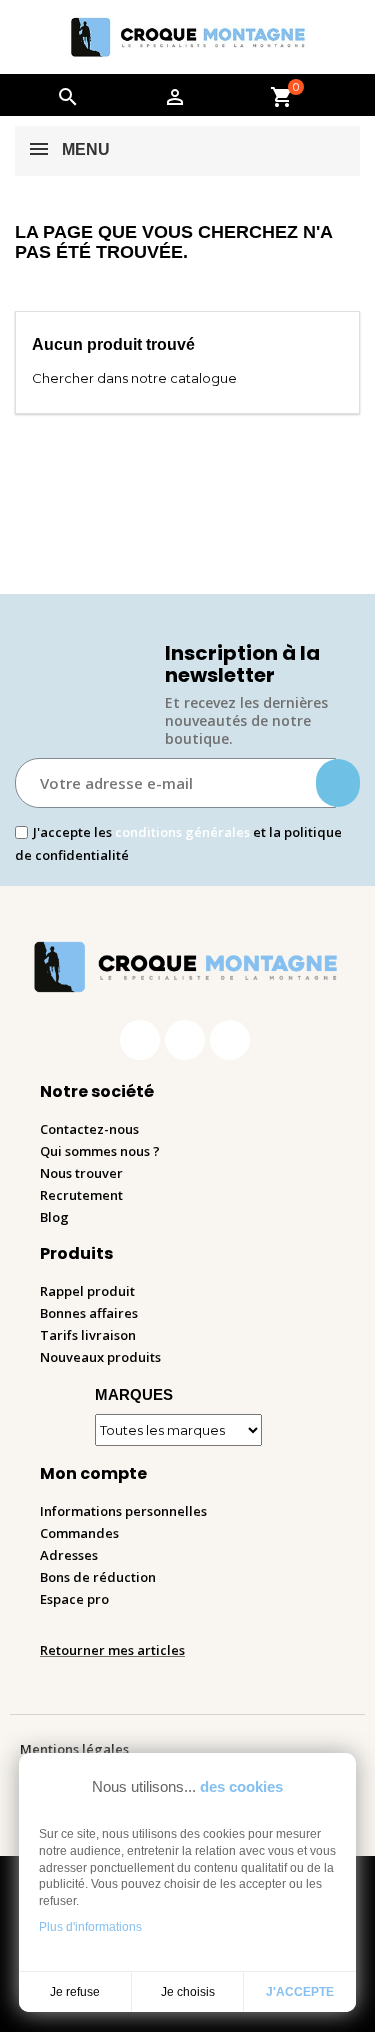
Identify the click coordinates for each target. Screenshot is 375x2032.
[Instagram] (185, 1040)
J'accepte (300, 1992)
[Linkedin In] (230, 1040)
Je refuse (75, 1992)
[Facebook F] (140, 1040)
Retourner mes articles (112, 1650)
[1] (338, 783)
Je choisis (188, 1992)
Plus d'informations (90, 1927)
